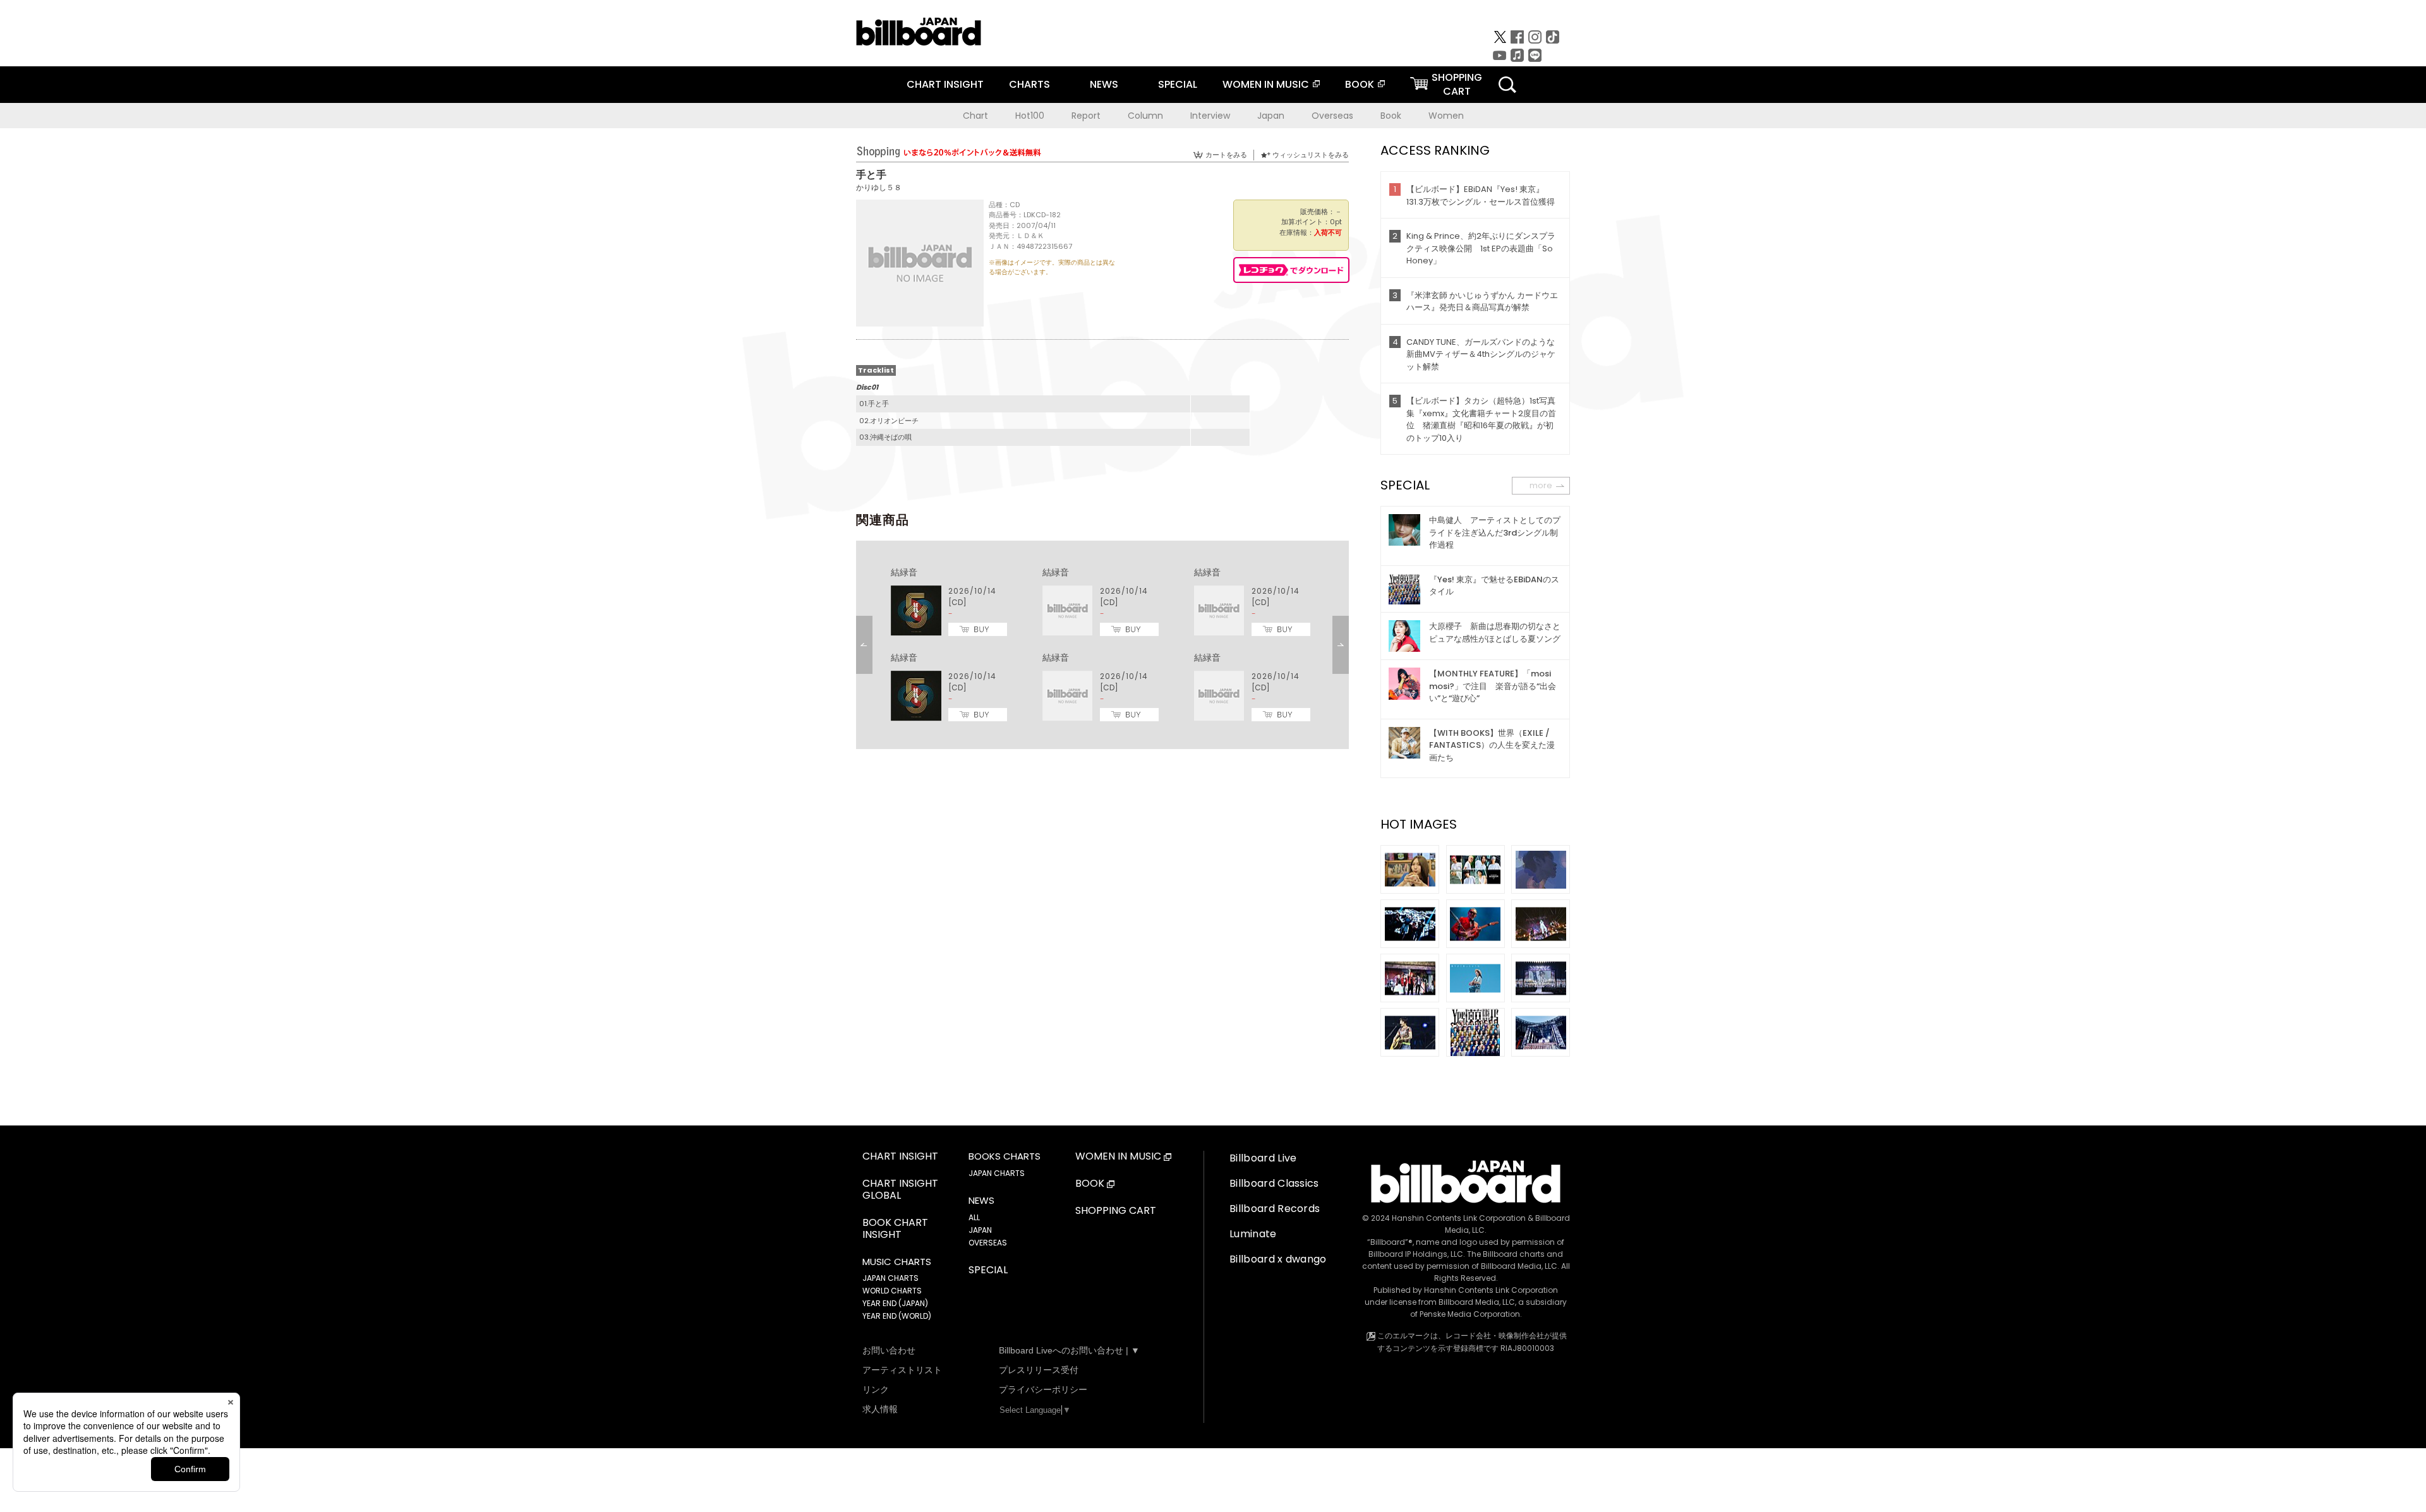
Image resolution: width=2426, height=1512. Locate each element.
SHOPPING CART (1116, 1211)
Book (1391, 116)
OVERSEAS (988, 1243)
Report (1086, 116)
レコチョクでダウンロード (1291, 270)
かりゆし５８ (879, 187)
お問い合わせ (889, 1350)
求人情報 (880, 1409)
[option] (1102, 645)
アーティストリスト (902, 1370)
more (1541, 485)
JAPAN (980, 1230)
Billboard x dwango (1278, 1259)
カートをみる (1226, 155)
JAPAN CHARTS (890, 1278)
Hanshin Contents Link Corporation (1459, 1218)
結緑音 (904, 572)
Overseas (1332, 116)
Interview (1210, 116)
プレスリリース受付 (1039, 1370)
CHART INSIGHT (945, 84)
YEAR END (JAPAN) (895, 1303)
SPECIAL (1178, 84)
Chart (975, 116)
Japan (1271, 116)
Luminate (1253, 1234)
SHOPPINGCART (1457, 84)
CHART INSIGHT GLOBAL (900, 1190)
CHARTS (1029, 84)
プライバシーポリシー (1043, 1389)
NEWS (1104, 84)
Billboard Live (1263, 1158)
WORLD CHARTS (892, 1291)
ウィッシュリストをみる (1311, 155)
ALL (974, 1217)
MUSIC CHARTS (897, 1262)
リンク (876, 1389)
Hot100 (1030, 116)
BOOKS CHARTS (1005, 1156)
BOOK (1360, 84)
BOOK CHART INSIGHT (895, 1229)
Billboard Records (1275, 1209)
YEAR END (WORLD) (897, 1316)
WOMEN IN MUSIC (1266, 84)
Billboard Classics (1274, 1183)
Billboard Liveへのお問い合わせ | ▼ (1069, 1350)
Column (1145, 116)
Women (1446, 116)
